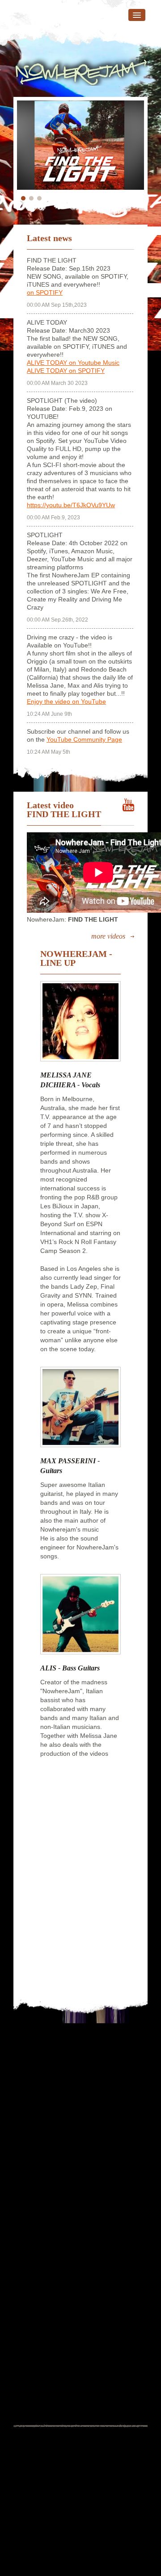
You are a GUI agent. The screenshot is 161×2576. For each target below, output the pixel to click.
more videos (108, 936)
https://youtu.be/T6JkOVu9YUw (71, 505)
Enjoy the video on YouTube (66, 701)
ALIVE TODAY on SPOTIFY (66, 371)
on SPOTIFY (45, 292)
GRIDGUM (91, 2549)
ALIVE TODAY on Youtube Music (73, 363)
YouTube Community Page (84, 739)
